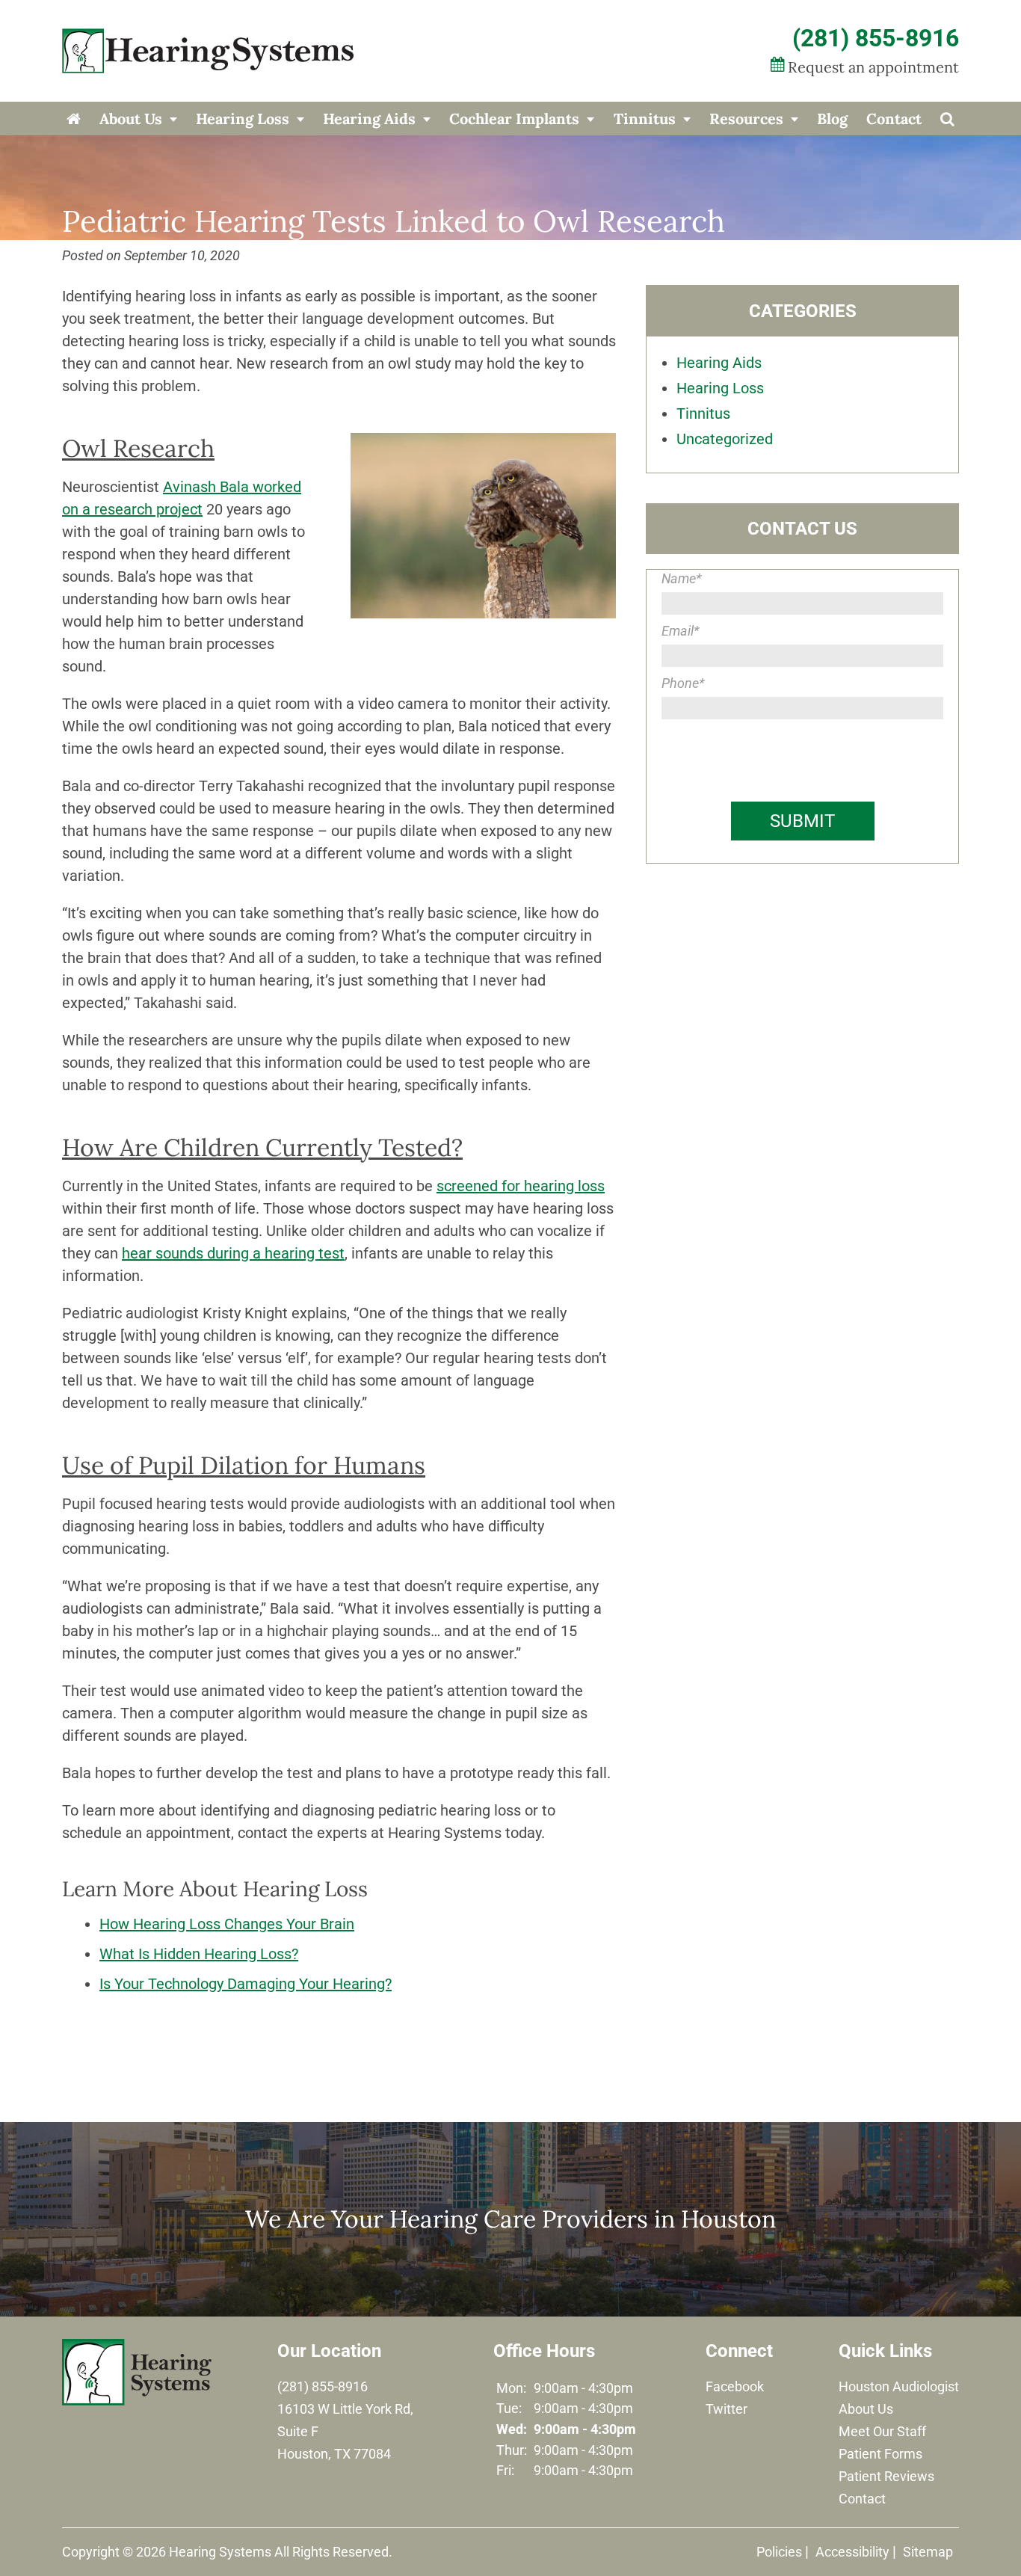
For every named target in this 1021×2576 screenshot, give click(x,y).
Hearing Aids (369, 119)
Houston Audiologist (899, 2386)
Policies (779, 2552)
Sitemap (928, 2552)
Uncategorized (725, 439)
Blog (832, 119)
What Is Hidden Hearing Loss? (199, 1954)
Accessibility (852, 2552)
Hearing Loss (243, 119)
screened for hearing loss (521, 1186)
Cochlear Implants (514, 119)
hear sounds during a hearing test (233, 1253)
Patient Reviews (886, 2476)
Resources (746, 119)
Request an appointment (873, 67)
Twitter (727, 2409)
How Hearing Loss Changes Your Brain (227, 1924)
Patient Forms (880, 2454)
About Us (131, 119)
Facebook (735, 2386)
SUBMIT (802, 821)
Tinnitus (645, 119)
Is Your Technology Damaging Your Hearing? (246, 1984)
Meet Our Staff (882, 2431)
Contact (894, 119)
